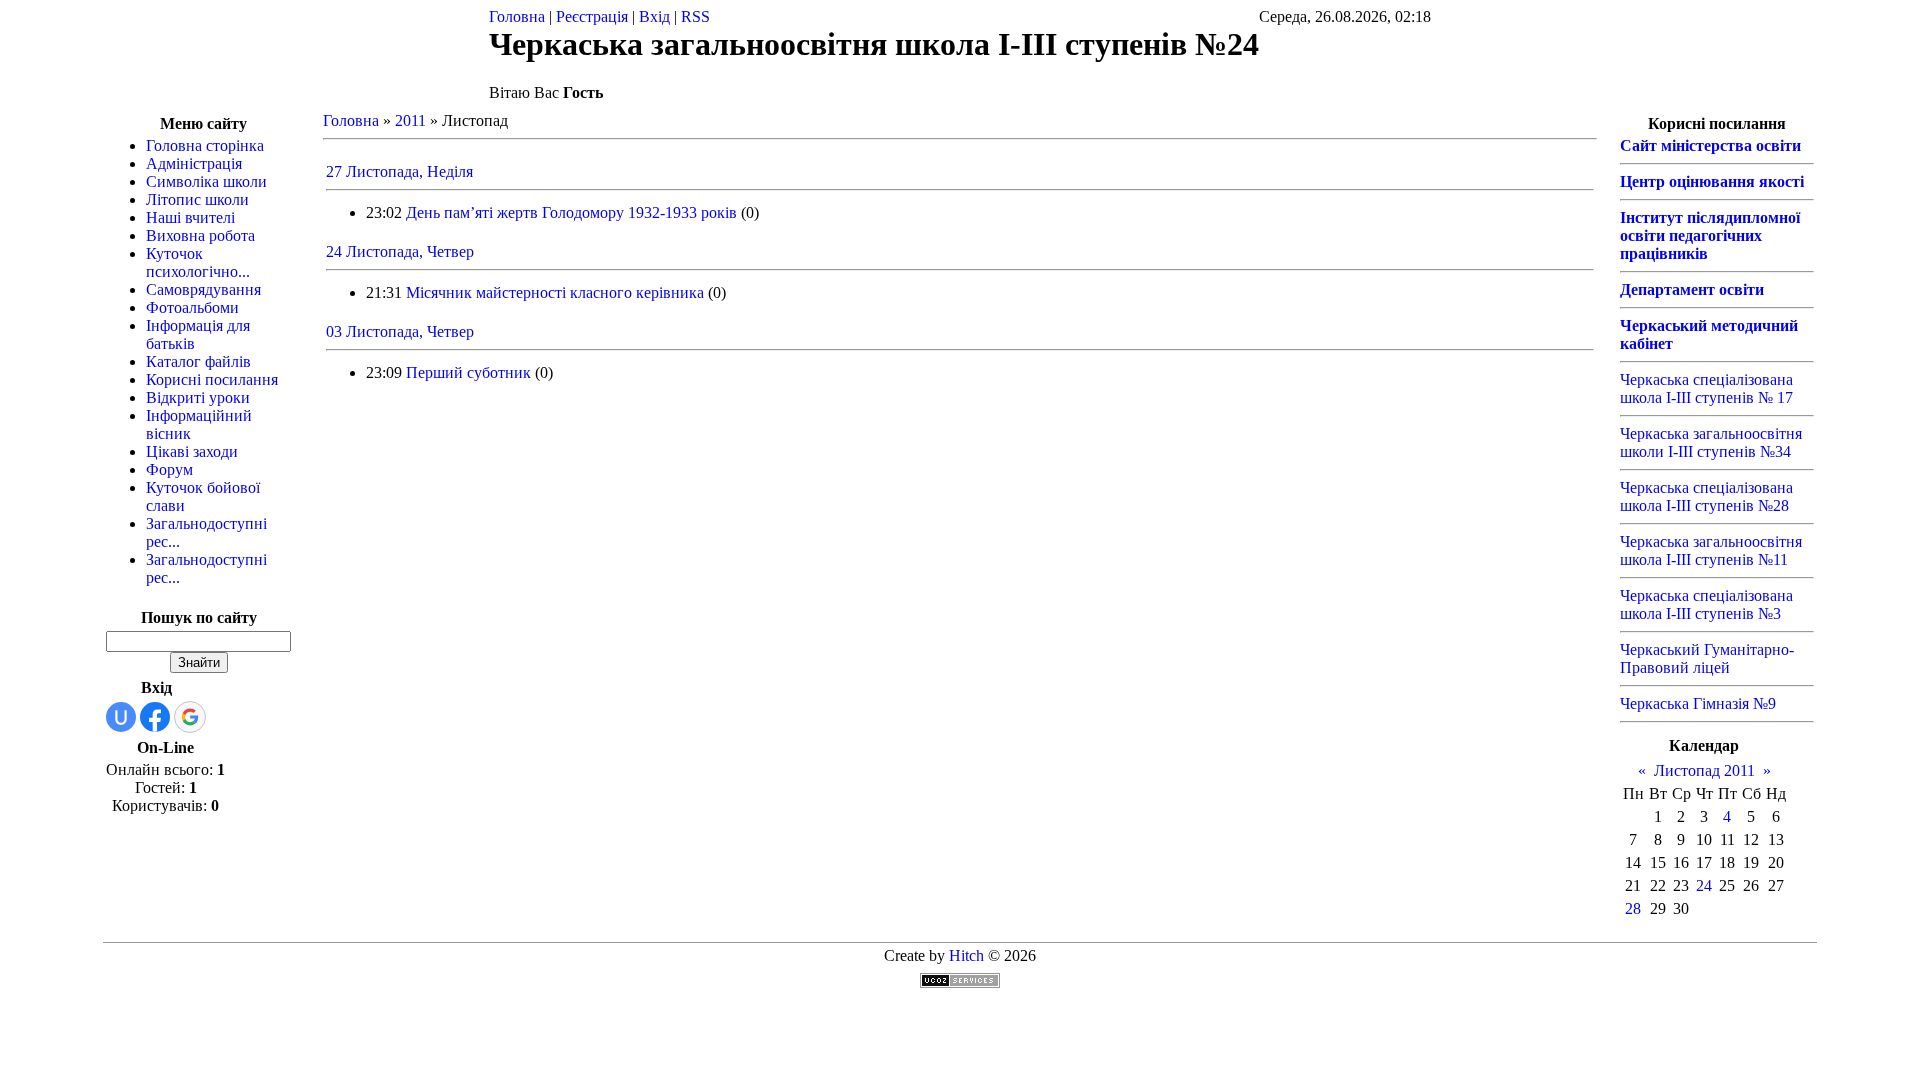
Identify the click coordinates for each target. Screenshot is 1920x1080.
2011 (410, 120)
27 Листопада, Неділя (399, 171)
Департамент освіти (1692, 289)
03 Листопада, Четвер (400, 331)
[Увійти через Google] (190, 717)
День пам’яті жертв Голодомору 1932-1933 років (571, 212)
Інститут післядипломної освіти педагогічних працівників (1710, 235)
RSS (695, 16)
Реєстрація (592, 16)
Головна (517, 16)
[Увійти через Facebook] (155, 717)
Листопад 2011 (1704, 770)
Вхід (654, 16)
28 (1633, 908)
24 (1704, 885)
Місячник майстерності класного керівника (555, 292)
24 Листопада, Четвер (400, 251)
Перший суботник (468, 372)
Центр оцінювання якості (1712, 181)
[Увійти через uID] (121, 717)
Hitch (966, 955)
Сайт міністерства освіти (1710, 145)
